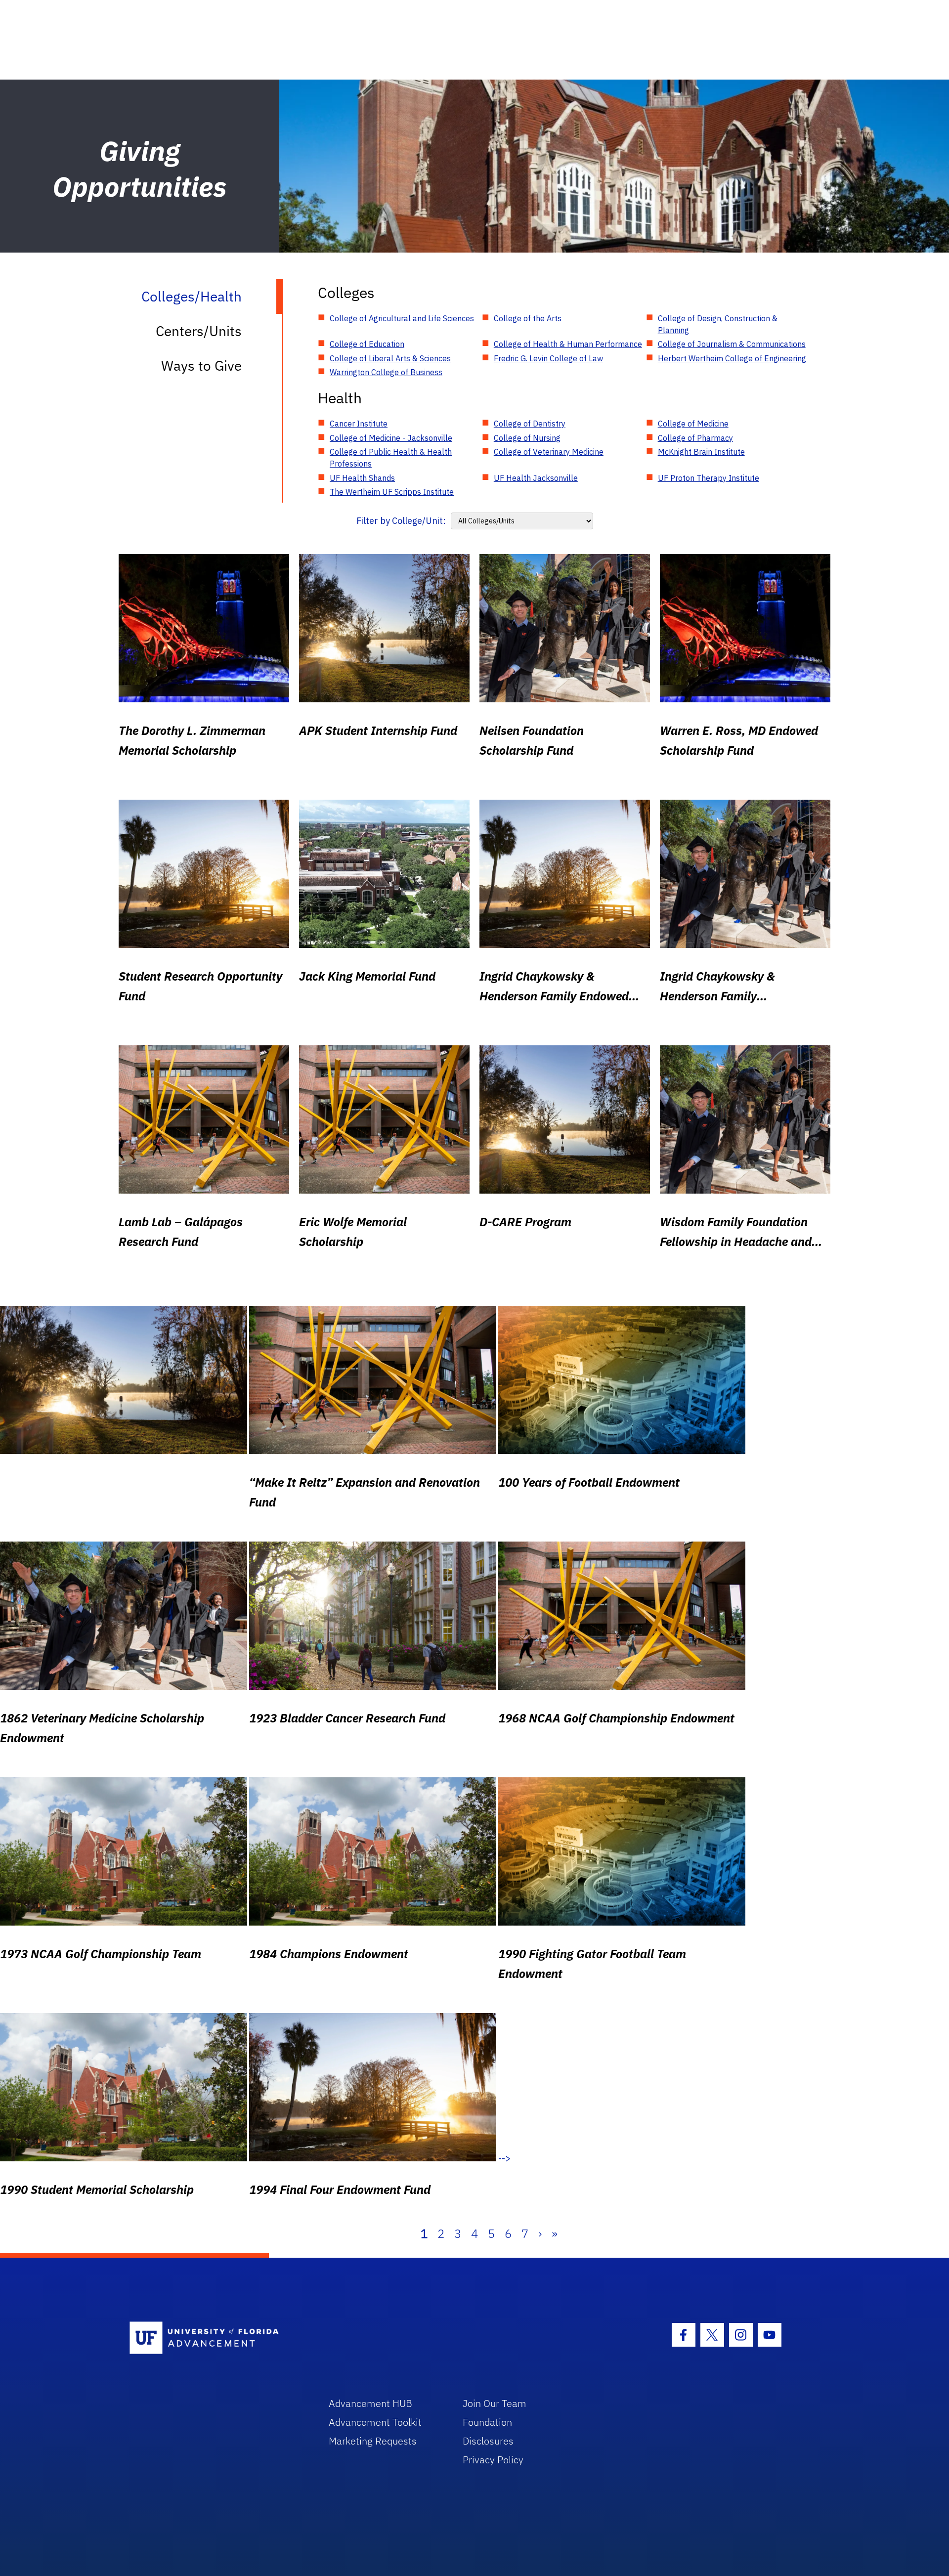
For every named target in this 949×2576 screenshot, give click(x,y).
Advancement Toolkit (375, 2422)
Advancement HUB (370, 2403)
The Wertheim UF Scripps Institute (392, 492)
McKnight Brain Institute (701, 452)
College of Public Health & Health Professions (391, 458)
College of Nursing (527, 438)
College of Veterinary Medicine (549, 452)
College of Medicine (693, 424)
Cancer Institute (359, 424)
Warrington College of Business (386, 372)
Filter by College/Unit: (401, 521)
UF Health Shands (362, 478)
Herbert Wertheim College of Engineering (732, 358)
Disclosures (488, 2441)
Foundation (487, 2422)
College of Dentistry (530, 424)
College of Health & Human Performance (568, 344)
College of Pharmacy (695, 438)
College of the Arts (528, 318)
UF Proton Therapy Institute (709, 478)
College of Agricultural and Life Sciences (402, 318)
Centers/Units (199, 331)
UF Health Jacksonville (536, 478)
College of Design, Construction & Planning (718, 324)
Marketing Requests (373, 2441)
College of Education (367, 344)
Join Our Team (495, 2403)
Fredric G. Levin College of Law (548, 358)
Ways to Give (201, 365)
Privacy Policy (493, 2460)
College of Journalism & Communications (732, 344)
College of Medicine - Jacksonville (391, 438)
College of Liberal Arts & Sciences (390, 358)
